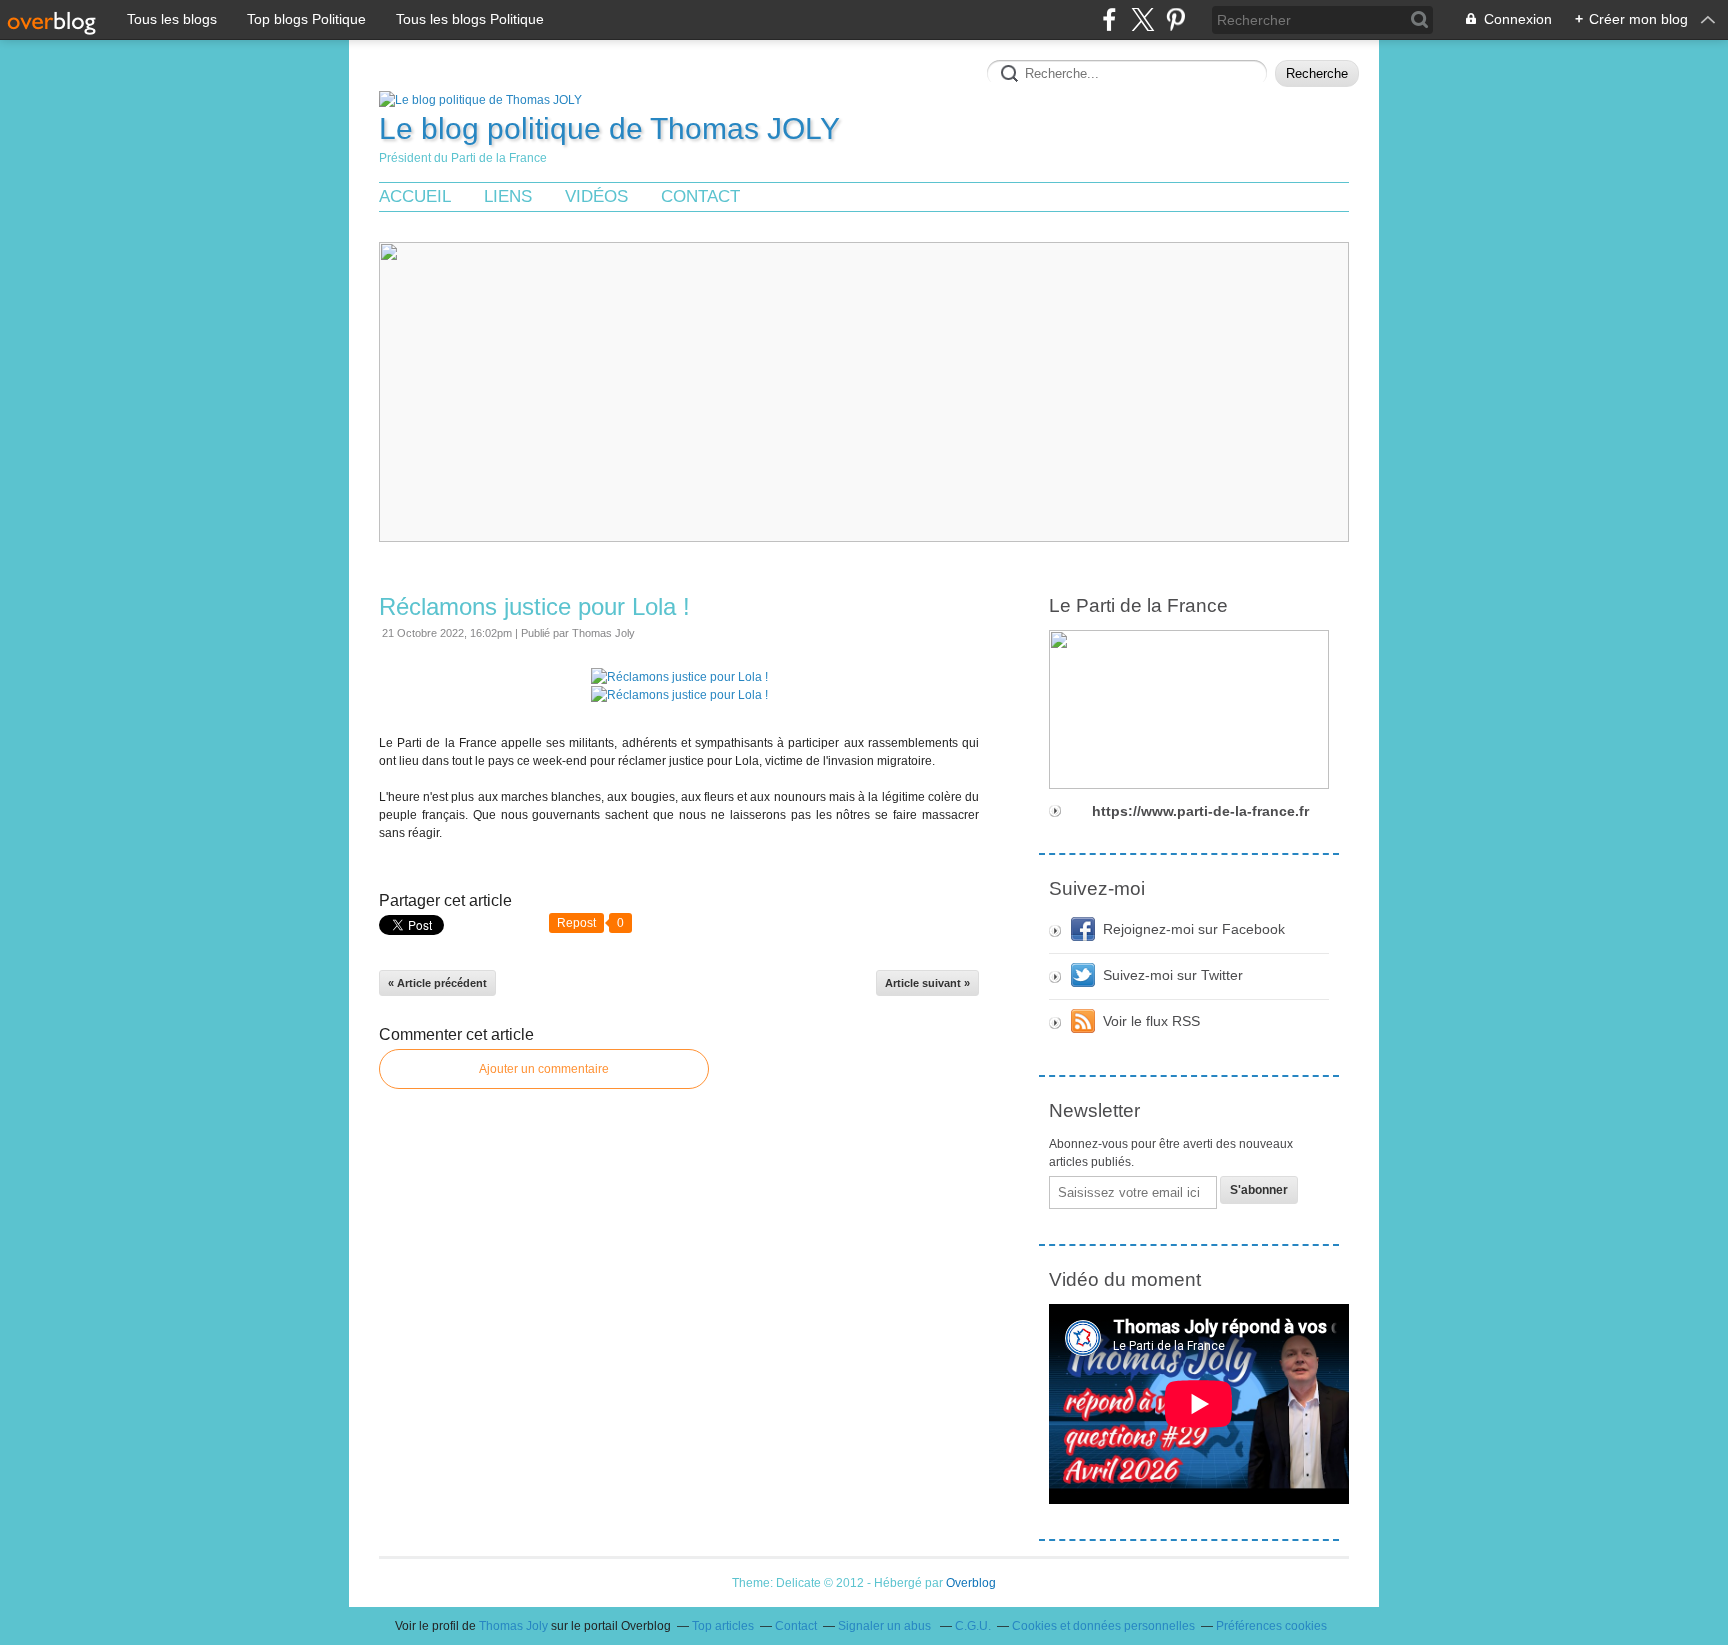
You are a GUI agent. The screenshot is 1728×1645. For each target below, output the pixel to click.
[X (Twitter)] (1142, 19)
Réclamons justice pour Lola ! (534, 606)
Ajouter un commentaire (544, 1069)
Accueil (415, 196)
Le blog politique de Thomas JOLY (609, 128)
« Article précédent (437, 983)
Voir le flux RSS (1151, 1021)
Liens (508, 196)
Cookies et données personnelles (1103, 1626)
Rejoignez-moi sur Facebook (1194, 929)
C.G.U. (973, 1626)
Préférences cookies (1271, 1626)
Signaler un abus (886, 1626)
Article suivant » (927, 983)
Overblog (971, 1583)
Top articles (723, 1626)
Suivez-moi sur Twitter (1173, 975)
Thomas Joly (513, 1626)
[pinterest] (1175, 19)
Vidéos (596, 196)
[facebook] (1109, 19)
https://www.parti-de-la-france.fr (1200, 811)
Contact (700, 196)
